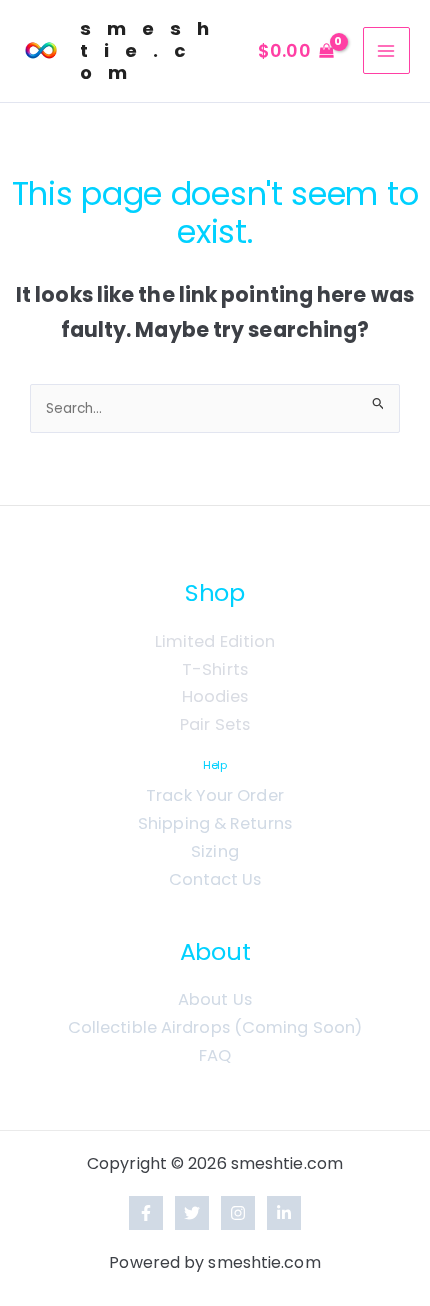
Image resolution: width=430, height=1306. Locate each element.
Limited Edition (215, 641)
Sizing (215, 851)
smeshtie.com (152, 50)
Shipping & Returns (215, 823)
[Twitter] (192, 1213)
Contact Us (215, 879)
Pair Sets (215, 724)
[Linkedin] (284, 1213)
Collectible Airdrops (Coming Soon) (215, 1027)
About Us (215, 999)
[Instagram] (238, 1213)
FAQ (215, 1055)
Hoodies (215, 696)
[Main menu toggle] (386, 50)
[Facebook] (146, 1213)
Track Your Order (215, 795)
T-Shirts (215, 669)
